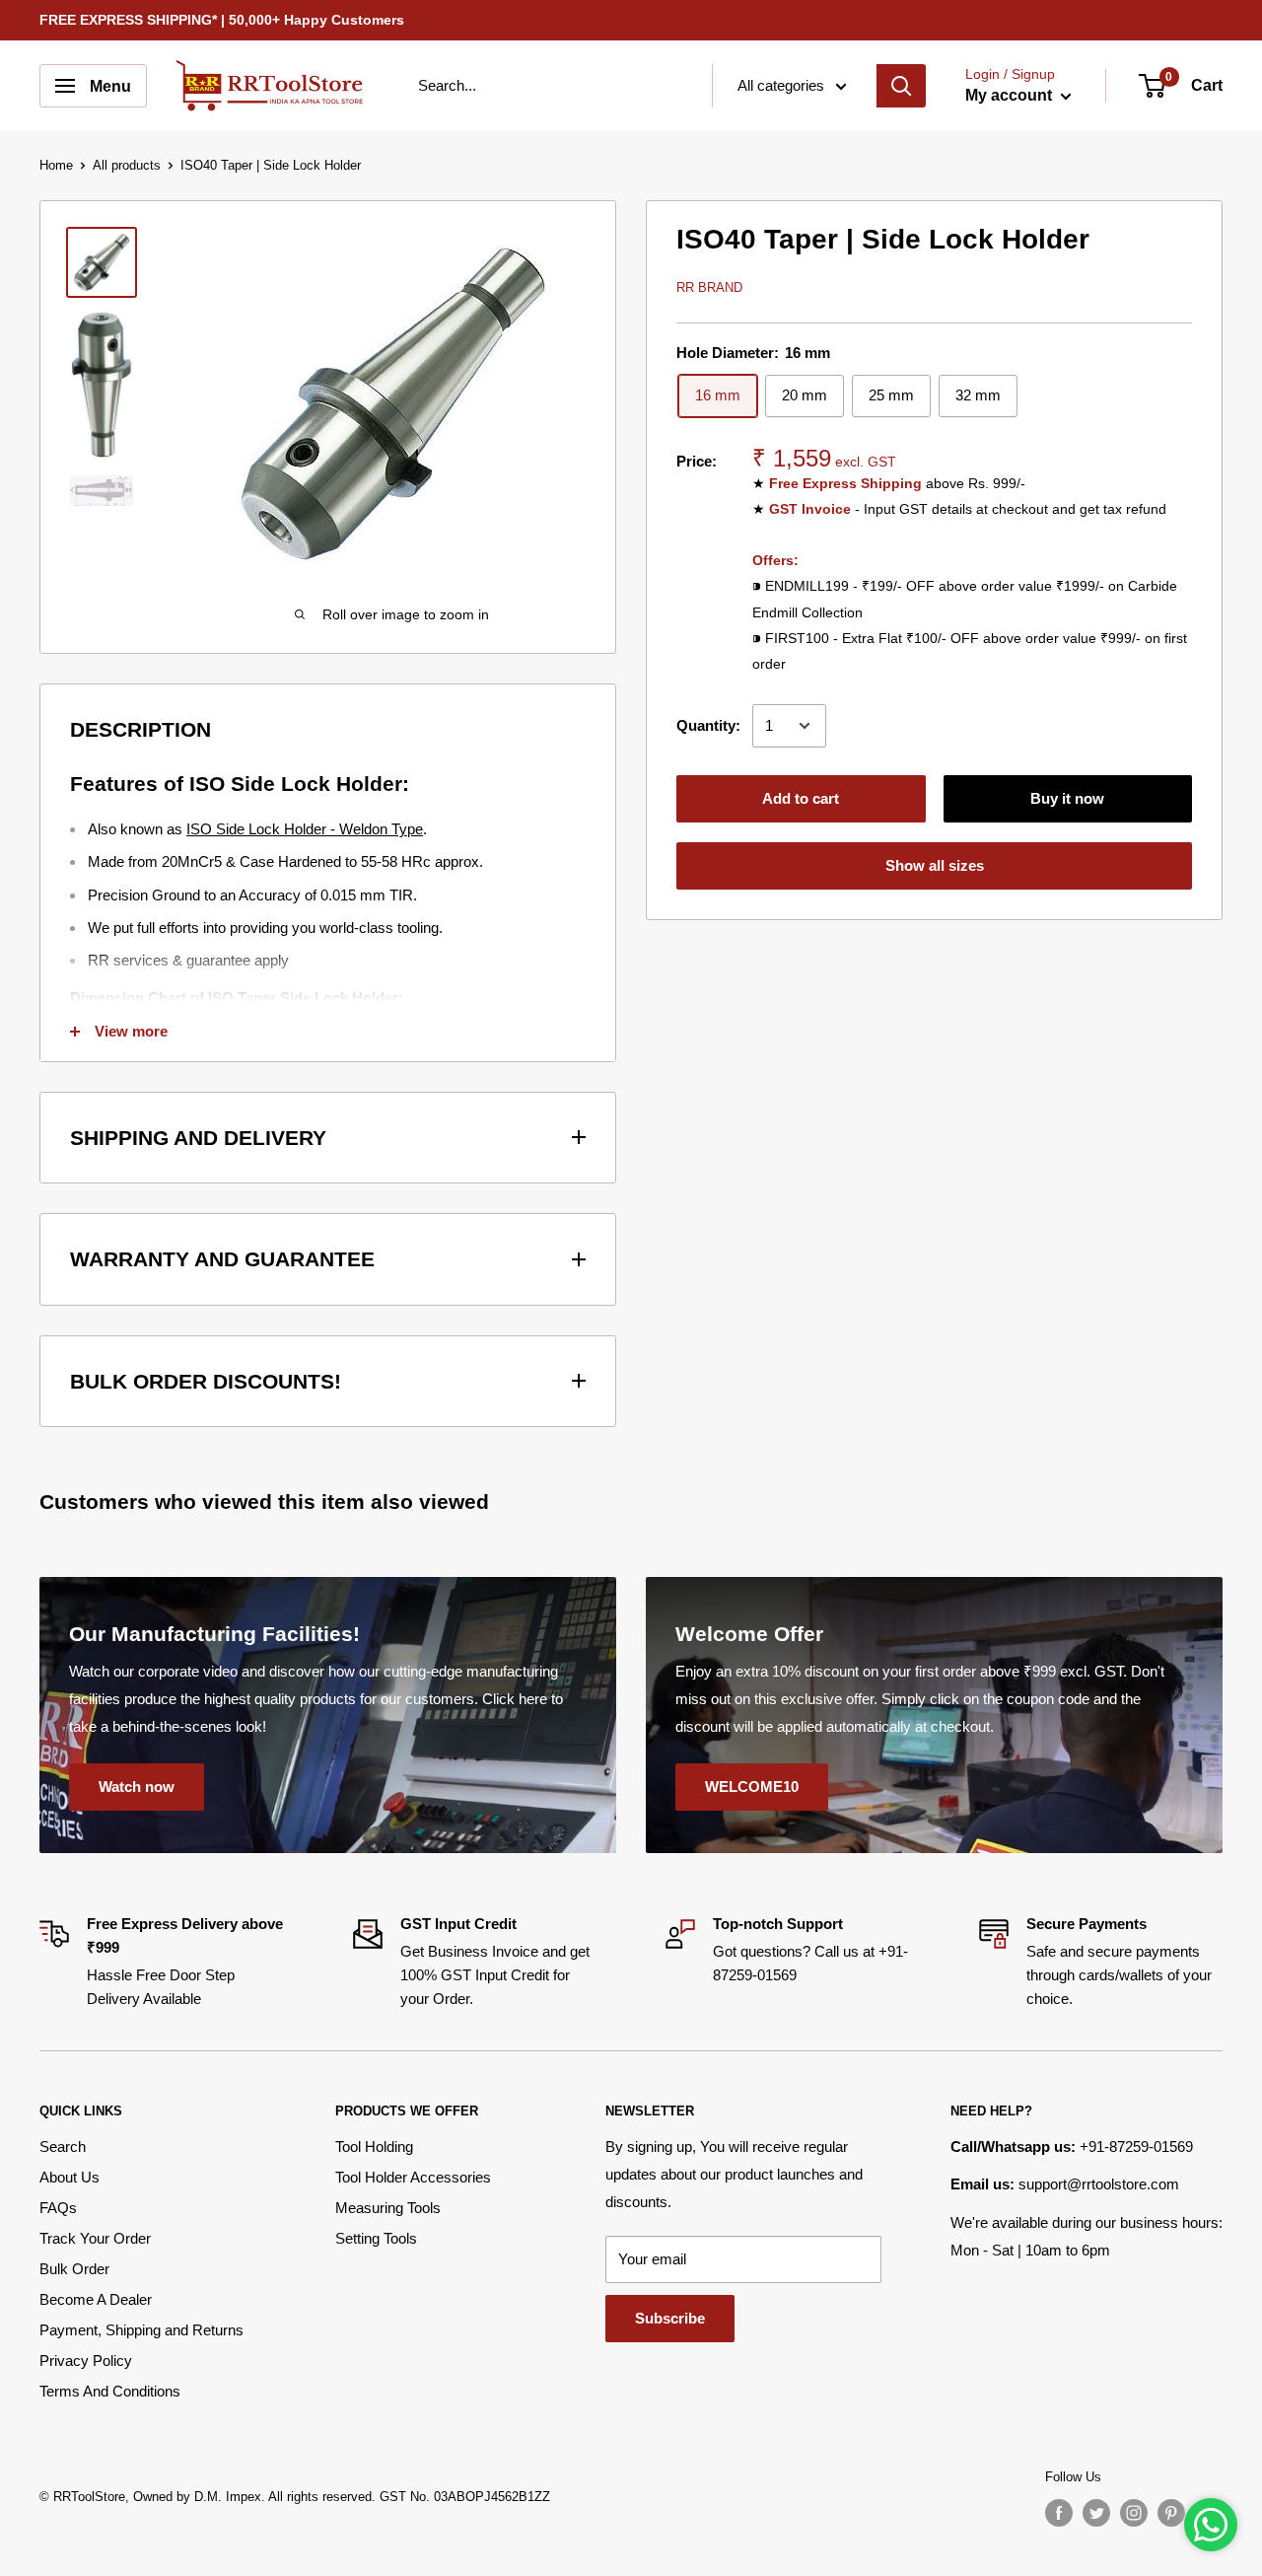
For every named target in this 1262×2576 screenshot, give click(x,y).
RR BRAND (709, 287)
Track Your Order (95, 2238)
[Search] (901, 86)
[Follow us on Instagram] (1134, 2513)
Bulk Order (74, 2269)
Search (63, 2147)
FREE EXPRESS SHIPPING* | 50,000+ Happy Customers (222, 20)
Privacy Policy (86, 2361)
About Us (70, 2177)
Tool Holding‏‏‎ (374, 2147)
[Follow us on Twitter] (1096, 2513)
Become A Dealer (96, 2299)
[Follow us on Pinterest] (1171, 2513)
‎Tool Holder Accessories (413, 2177)
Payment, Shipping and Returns (141, 2330)
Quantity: (708, 725)
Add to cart (801, 798)
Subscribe (670, 2318)
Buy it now (1067, 798)
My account (1011, 95)
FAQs (58, 2208)
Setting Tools (376, 2238)
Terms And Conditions (110, 2391)
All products (127, 165)
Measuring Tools (388, 2208)
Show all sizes (935, 865)
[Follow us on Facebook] (1059, 2513)
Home (56, 165)
